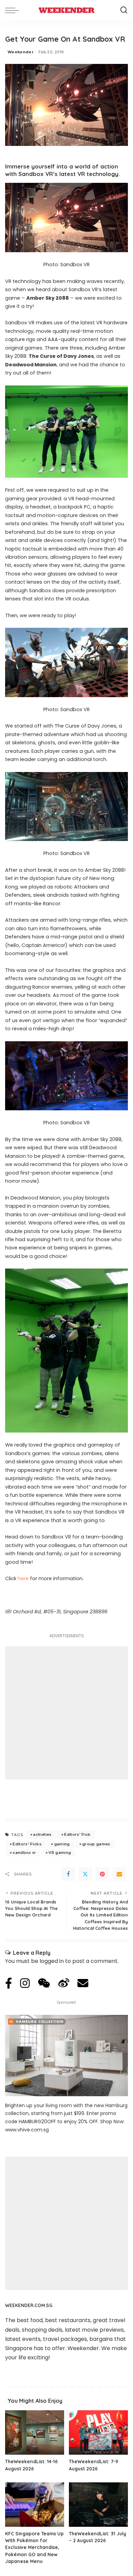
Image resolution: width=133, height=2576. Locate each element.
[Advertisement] (66, 1713)
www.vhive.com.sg (27, 2130)
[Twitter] (85, 1874)
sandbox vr (24, 1853)
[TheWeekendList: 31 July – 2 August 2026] (98, 2505)
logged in (52, 1961)
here (23, 1578)
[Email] (119, 1874)
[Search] (124, 10)
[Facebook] (68, 1874)
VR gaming (60, 1853)
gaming (62, 1844)
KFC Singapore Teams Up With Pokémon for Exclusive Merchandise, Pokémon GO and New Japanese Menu (34, 2547)
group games (96, 1844)
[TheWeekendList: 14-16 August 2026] (35, 2432)
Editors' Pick (77, 1834)
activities (42, 1834)
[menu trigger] (14, 10)
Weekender (20, 52)
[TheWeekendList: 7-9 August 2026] (98, 2432)
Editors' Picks (27, 1844)
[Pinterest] (102, 1874)
